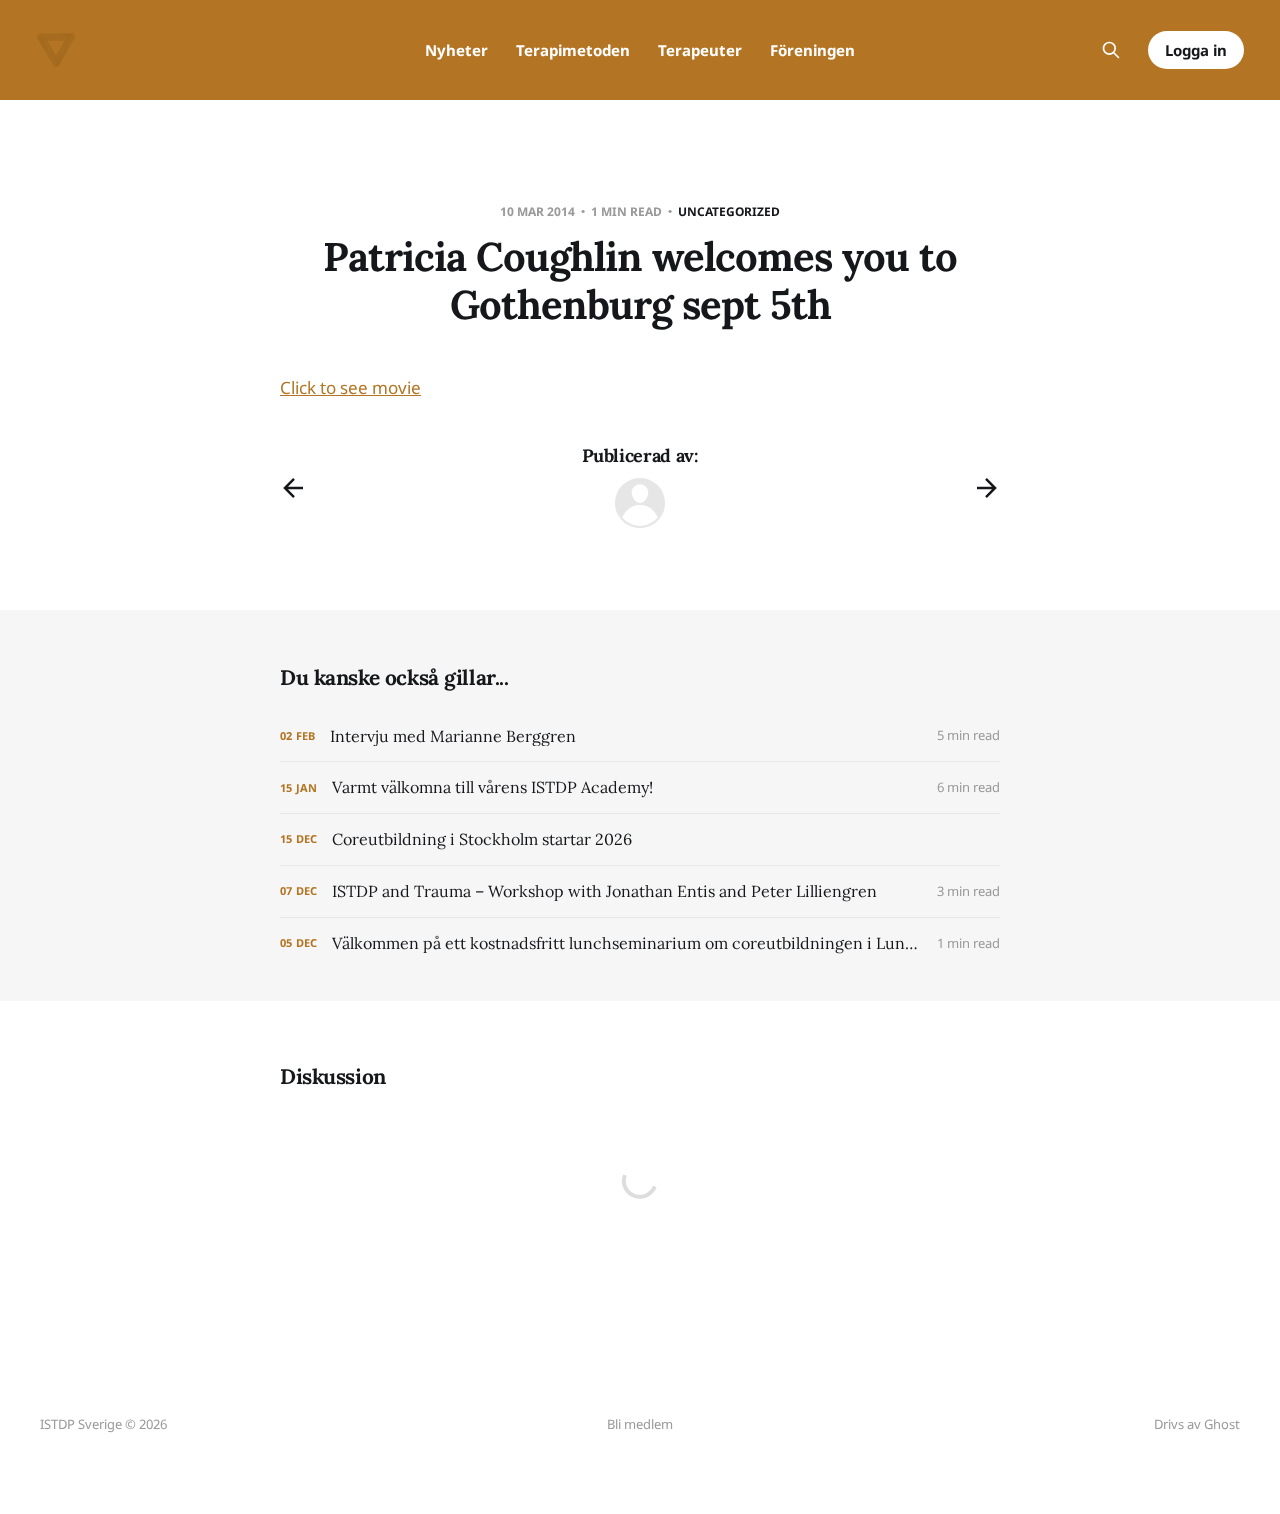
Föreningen (812, 50)
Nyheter (456, 50)
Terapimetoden (573, 50)
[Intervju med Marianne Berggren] (640, 736)
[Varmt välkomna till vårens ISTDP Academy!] (640, 787)
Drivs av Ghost (1197, 1424)
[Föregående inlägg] (293, 488)
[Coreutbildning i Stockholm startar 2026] (640, 839)
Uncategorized (729, 211)
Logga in (1196, 50)
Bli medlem (640, 1424)
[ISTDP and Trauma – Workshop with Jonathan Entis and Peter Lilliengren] (640, 891)
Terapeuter (700, 50)
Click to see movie (350, 387)
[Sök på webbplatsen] (1111, 50)
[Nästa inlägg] (987, 488)
